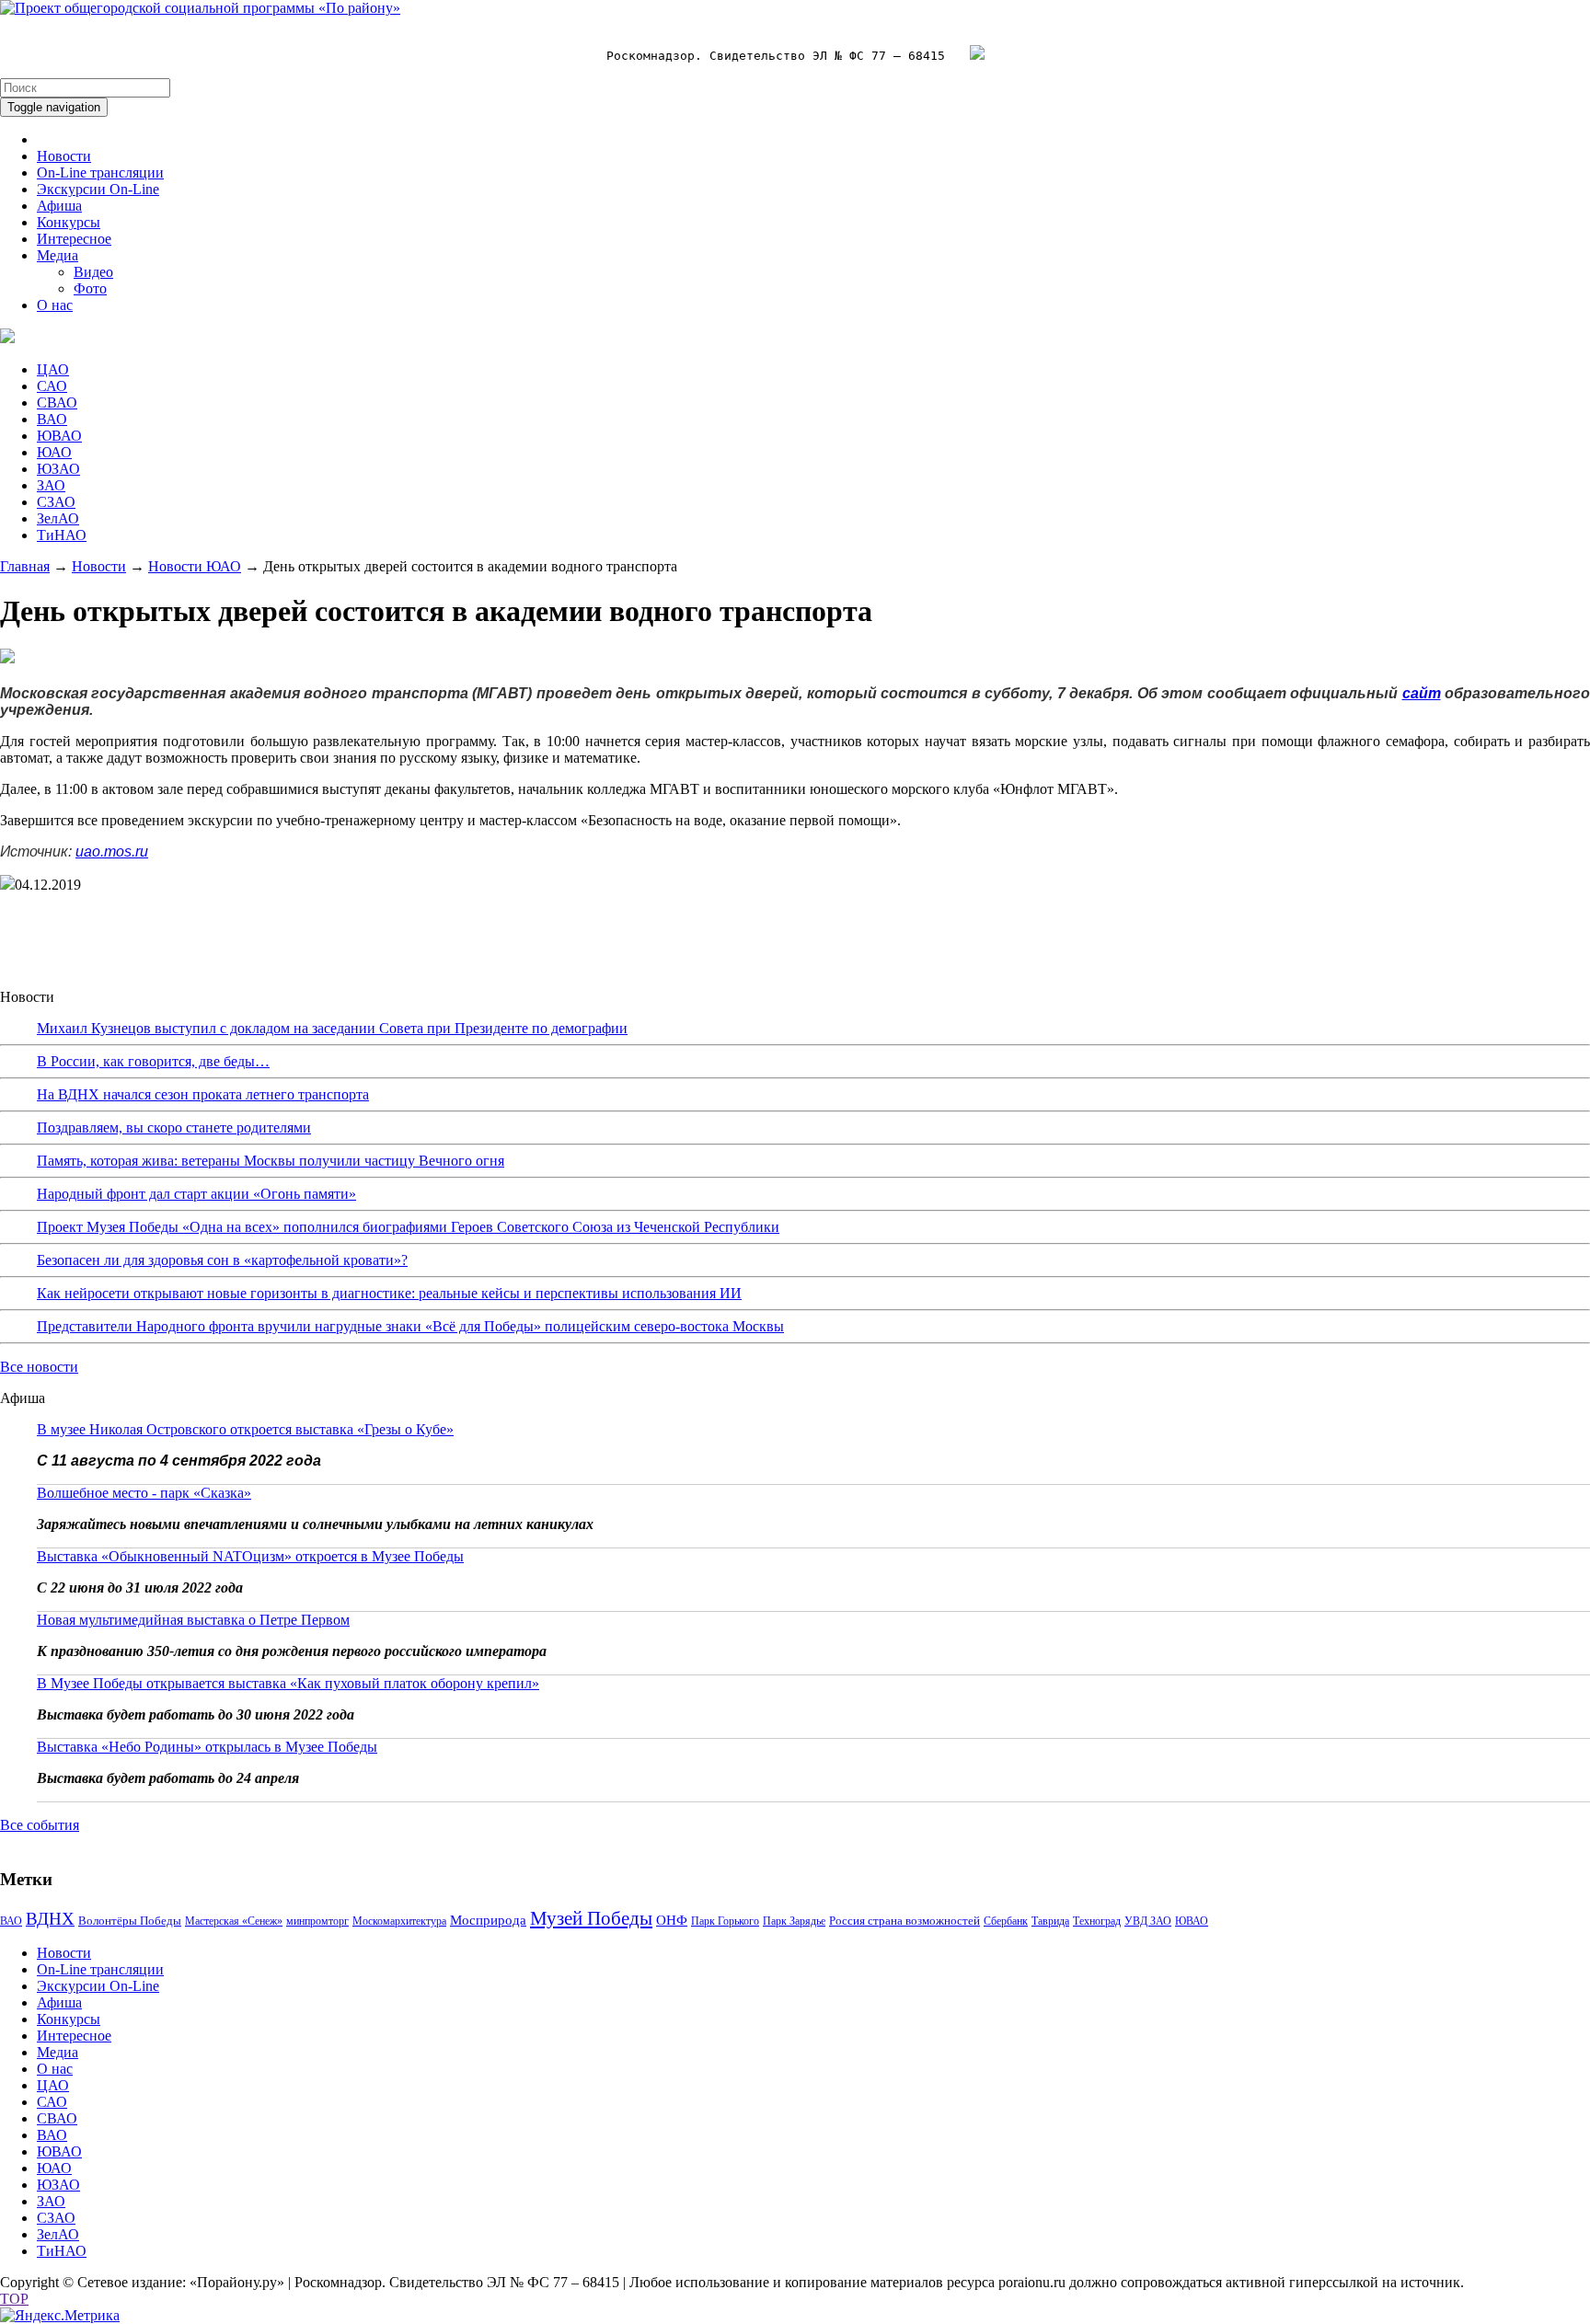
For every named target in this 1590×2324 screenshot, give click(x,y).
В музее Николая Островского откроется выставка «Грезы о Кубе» (245, 1429)
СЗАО (56, 502)
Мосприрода (488, 1920)
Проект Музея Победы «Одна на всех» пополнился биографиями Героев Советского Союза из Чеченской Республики (408, 1227)
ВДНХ (50, 1919)
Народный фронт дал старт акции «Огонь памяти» (196, 1194)
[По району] (200, 8)
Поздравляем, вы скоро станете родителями (174, 1127)
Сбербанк (1006, 1921)
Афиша (59, 206)
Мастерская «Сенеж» (234, 1921)
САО (52, 386)
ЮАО (54, 452)
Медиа (58, 255)
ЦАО (53, 369)
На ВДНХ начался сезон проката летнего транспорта (203, 1094)
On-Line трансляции (100, 173)
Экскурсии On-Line (98, 189)
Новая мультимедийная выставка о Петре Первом (193, 1620)
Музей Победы (591, 1918)
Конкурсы (69, 222)
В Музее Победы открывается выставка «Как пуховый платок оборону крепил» (288, 1683)
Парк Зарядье (794, 1921)
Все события (40, 1825)
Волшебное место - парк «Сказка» (144, 1493)
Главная (25, 566)
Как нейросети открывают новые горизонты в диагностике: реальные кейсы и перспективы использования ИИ (389, 1293)
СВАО (57, 403)
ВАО (52, 419)
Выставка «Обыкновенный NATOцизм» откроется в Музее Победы (250, 1556)
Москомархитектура (399, 1921)
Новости (64, 156)
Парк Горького (725, 1921)
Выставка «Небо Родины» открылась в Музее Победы (207, 1747)
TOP (14, 2299)
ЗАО (51, 485)
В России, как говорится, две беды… (153, 1061)
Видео (93, 272)
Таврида (1050, 1921)
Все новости (39, 1367)
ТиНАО (62, 535)
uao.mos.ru (112, 851)
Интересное (74, 239)
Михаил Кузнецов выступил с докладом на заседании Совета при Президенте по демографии (332, 1028)
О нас (55, 305)
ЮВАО (59, 436)
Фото (90, 288)
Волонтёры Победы (130, 1921)
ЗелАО (58, 518)
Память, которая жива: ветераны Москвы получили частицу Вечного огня (271, 1161)
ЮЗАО (58, 469)
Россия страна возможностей (904, 1921)
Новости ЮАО (195, 566)
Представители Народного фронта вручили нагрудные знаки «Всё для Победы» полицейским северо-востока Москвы (410, 1326)
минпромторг (317, 1921)
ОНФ (672, 1920)
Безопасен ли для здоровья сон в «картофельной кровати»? (222, 1260)
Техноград (1097, 1921)
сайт (1422, 693)
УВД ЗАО (1148, 1921)
